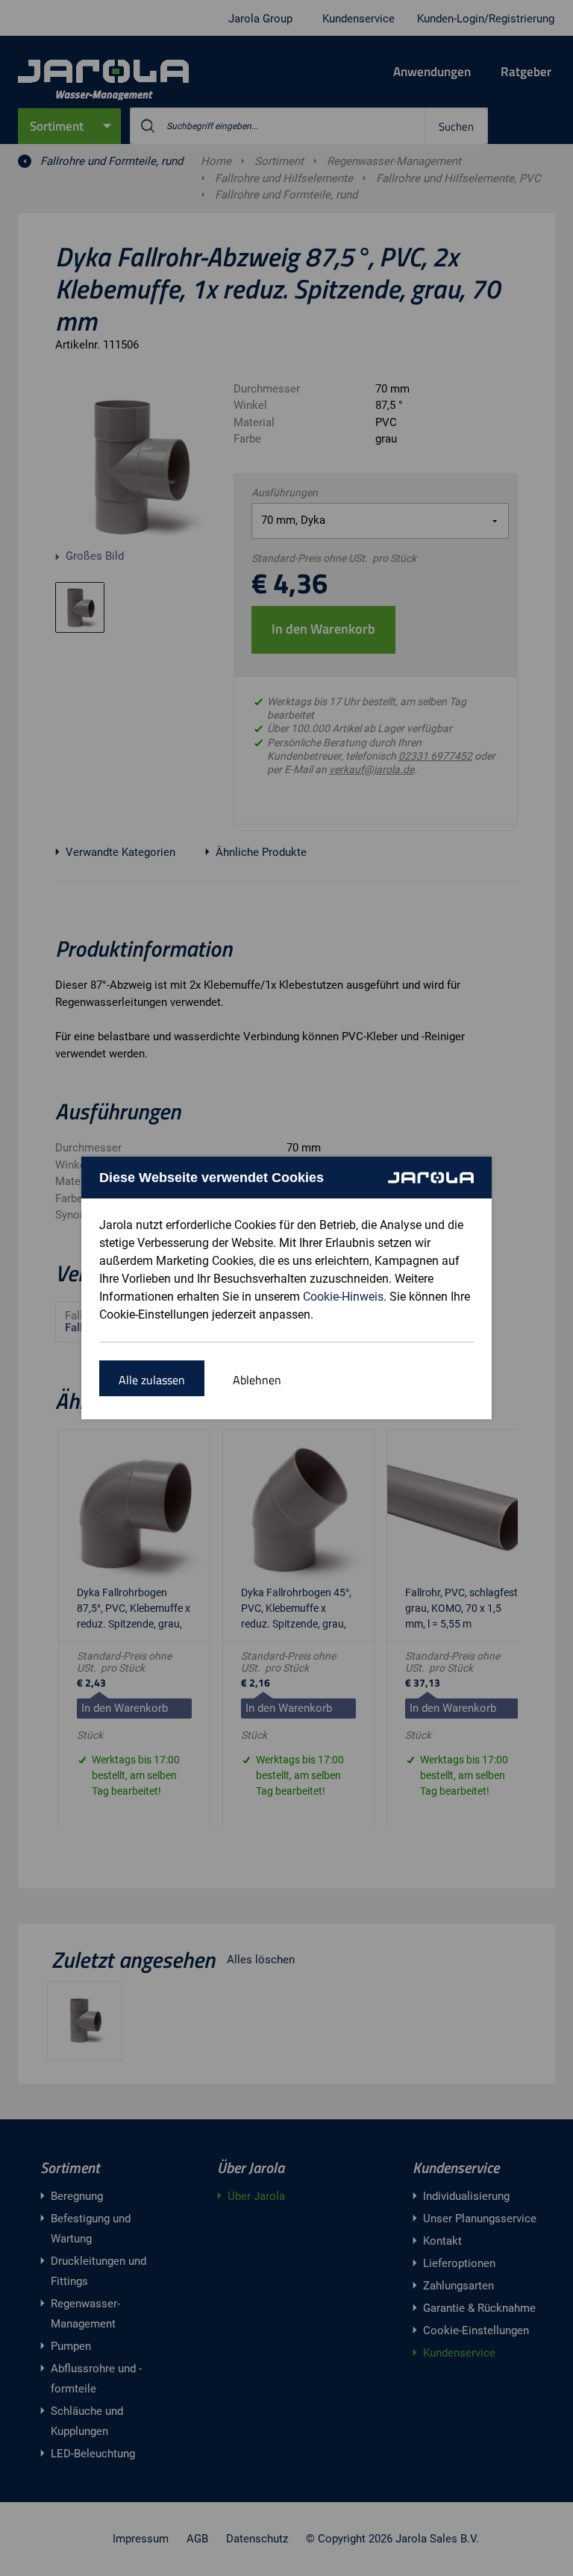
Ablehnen (257, 1380)
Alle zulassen (152, 1380)
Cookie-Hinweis (343, 1297)
